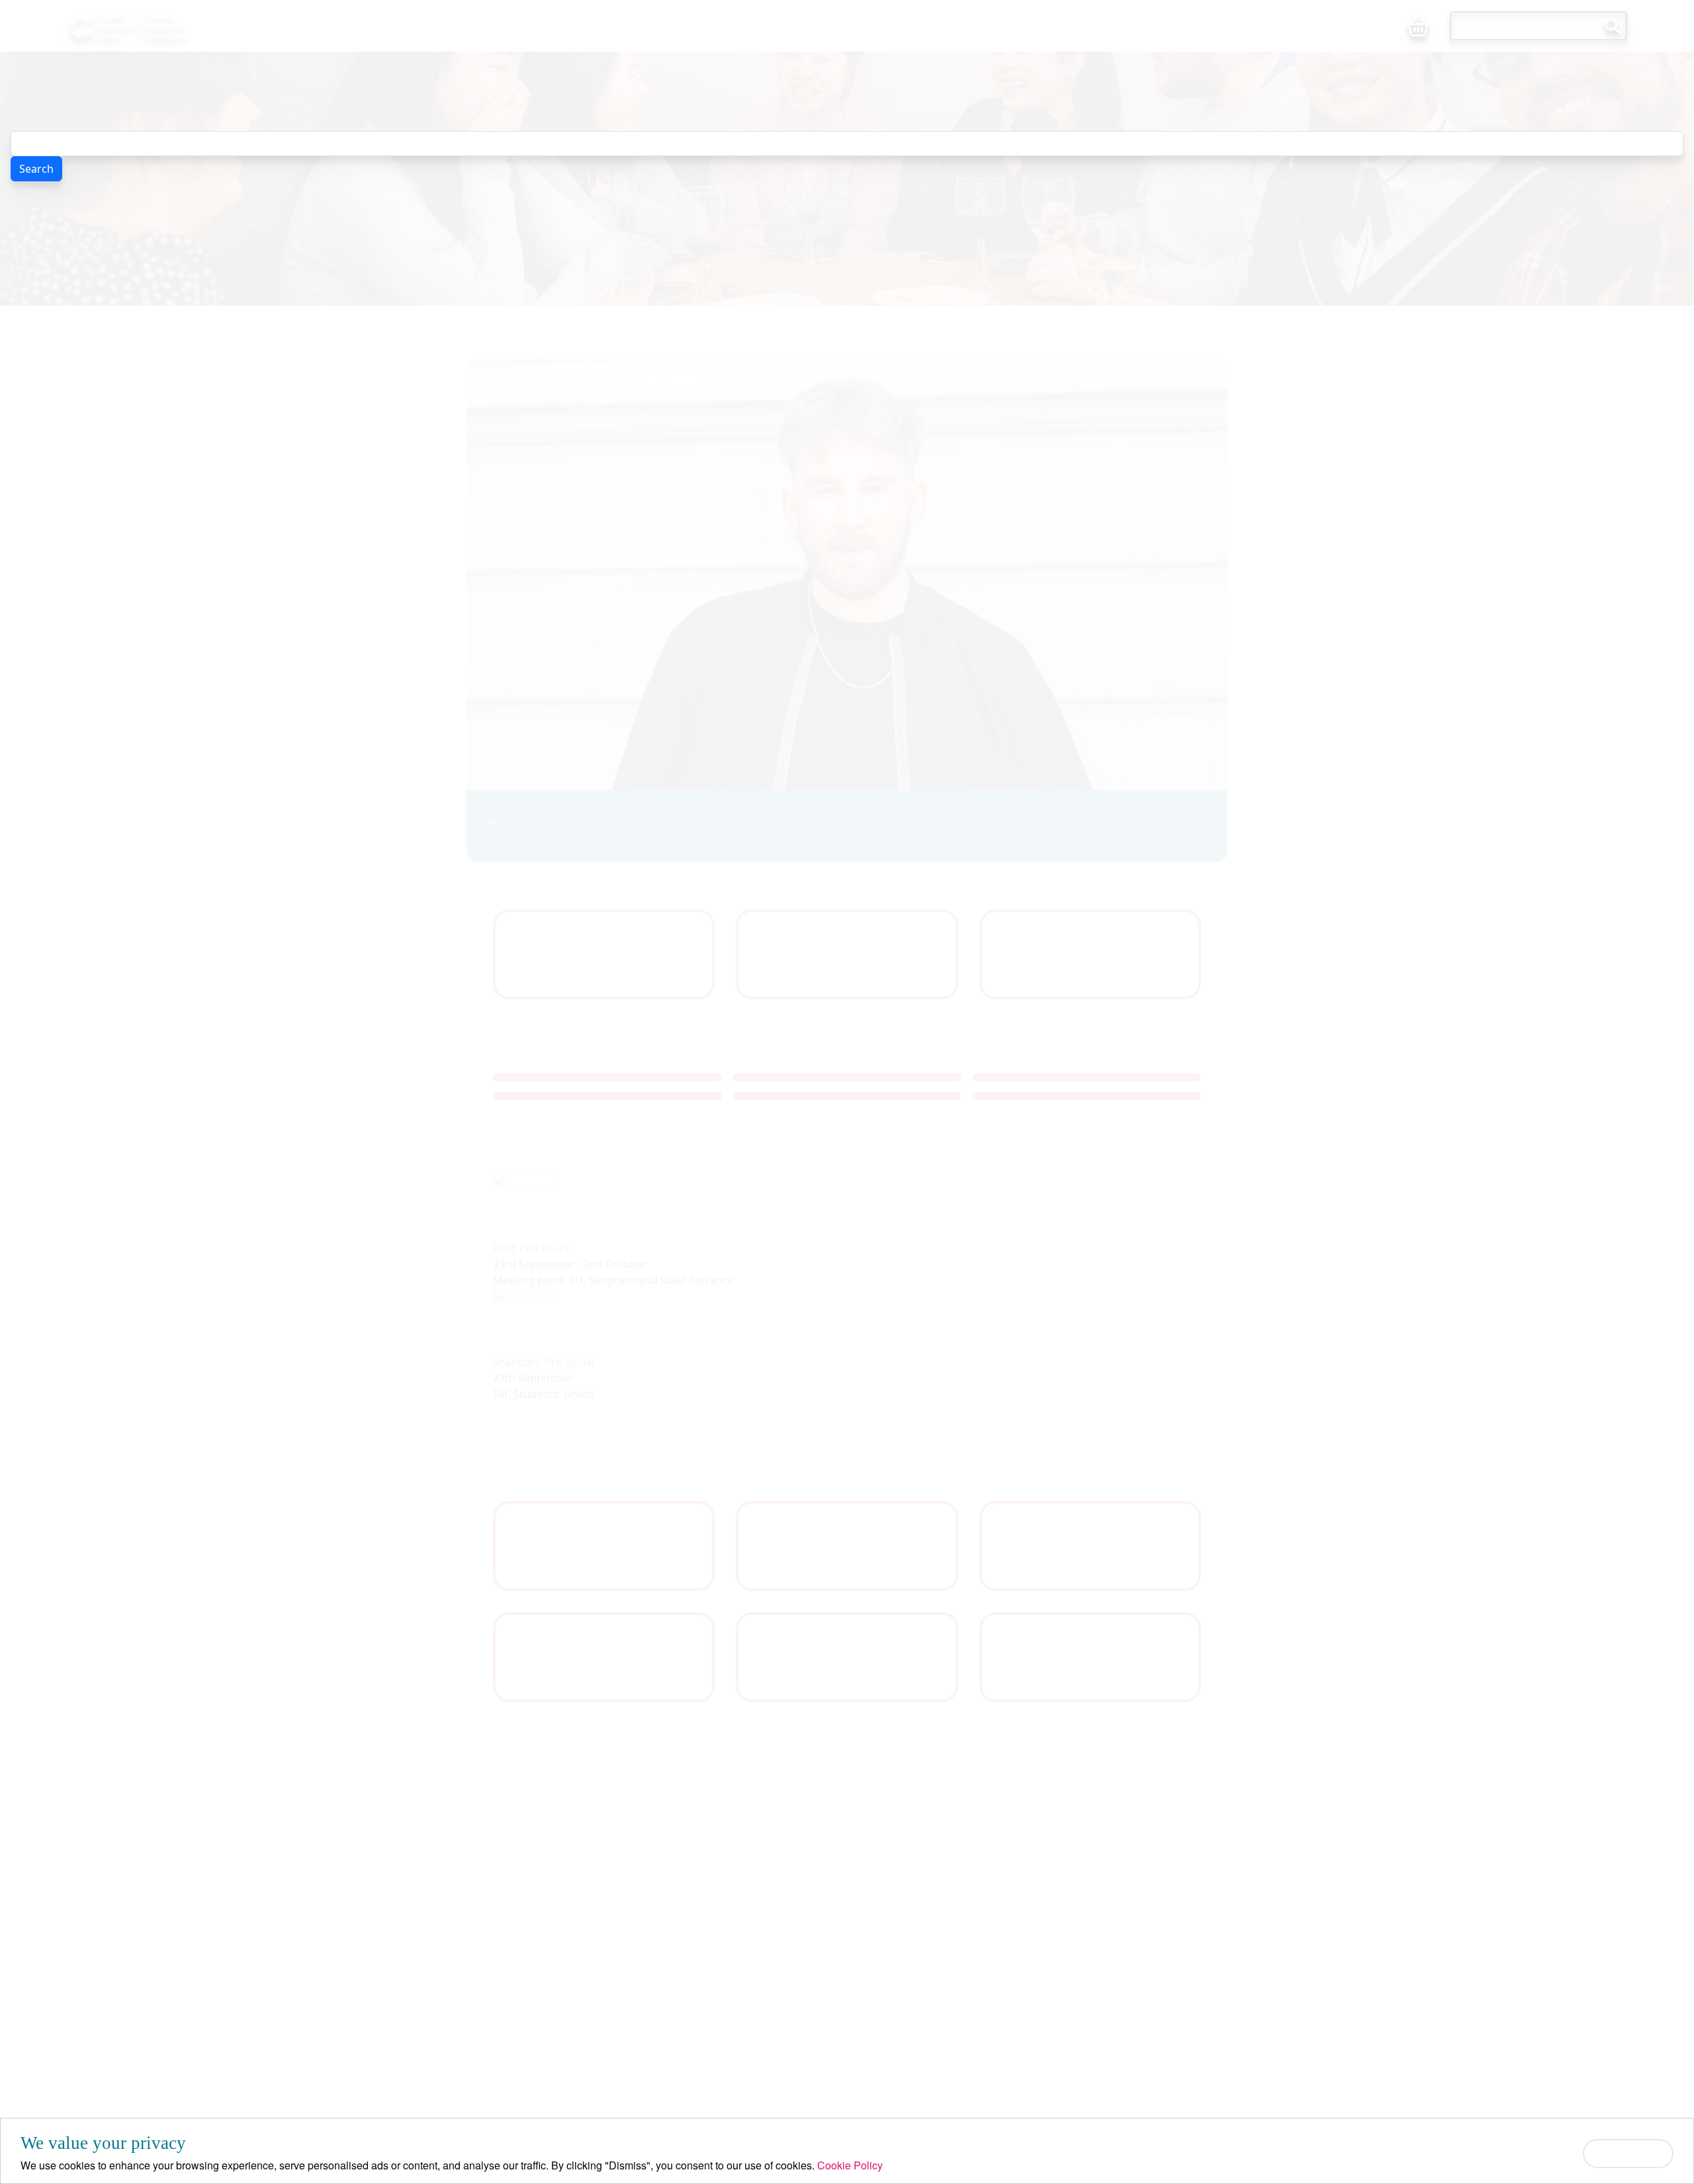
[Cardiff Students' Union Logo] (158, 26)
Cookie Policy (850, 2165)
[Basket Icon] (1418, 27)
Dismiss (1628, 2153)
